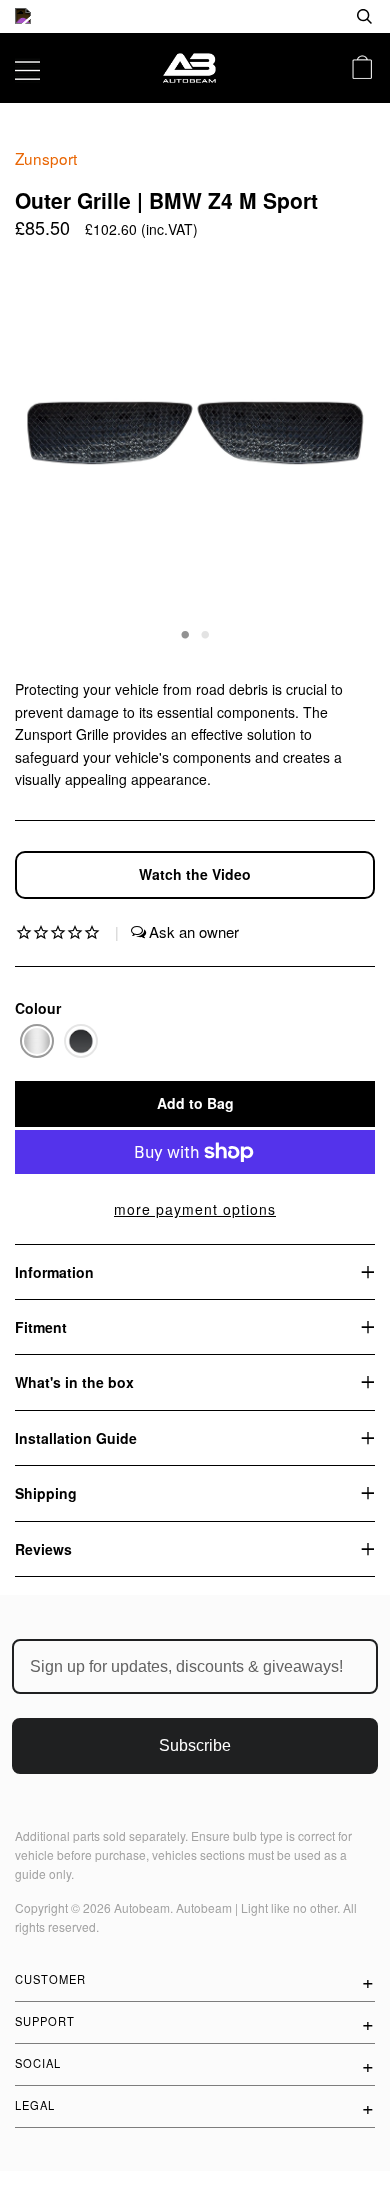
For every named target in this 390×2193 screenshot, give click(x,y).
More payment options (195, 1209)
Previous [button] (49, 448)
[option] (195, 16)
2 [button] (205, 633)
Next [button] (338, 448)
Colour (38, 1008)
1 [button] (185, 633)
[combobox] (300, 16)
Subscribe (195, 1745)
